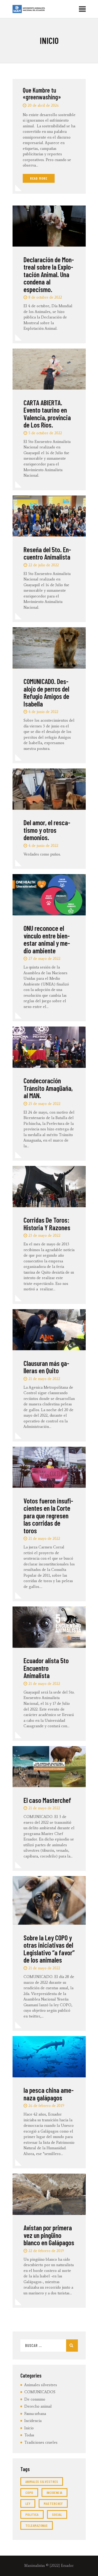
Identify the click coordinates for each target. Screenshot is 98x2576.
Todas (29, 2435)
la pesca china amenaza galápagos (49, 2094)
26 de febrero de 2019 (46, 2106)
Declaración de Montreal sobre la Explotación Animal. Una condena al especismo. (49, 274)
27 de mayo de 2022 (44, 959)
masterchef (53, 2503)
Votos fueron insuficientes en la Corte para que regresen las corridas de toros (48, 1516)
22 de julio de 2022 (44, 565)
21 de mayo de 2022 (44, 1379)
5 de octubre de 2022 (45, 433)
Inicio (29, 2428)
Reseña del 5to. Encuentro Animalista (47, 553)
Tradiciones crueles (41, 2442)
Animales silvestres (41, 2385)
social (57, 2514)
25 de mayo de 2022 (44, 1104)
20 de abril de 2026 (43, 106)
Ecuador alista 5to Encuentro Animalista (46, 1668)
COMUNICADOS (40, 2392)
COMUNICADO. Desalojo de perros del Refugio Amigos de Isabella (46, 692)
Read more (39, 178)
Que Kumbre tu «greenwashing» (42, 94)
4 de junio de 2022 (43, 712)
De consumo (35, 2399)
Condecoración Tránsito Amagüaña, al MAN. (48, 1088)
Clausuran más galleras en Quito (46, 1367)
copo (29, 2492)
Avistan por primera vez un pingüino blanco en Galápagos (49, 2235)
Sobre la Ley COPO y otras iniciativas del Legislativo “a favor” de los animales (49, 1949)
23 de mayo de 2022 (44, 1236)
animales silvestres (42, 2481)
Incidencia (33, 2421)
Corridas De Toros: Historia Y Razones (47, 1224)
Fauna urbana (35, 2414)
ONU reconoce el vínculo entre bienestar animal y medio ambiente (47, 939)
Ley (28, 2503)
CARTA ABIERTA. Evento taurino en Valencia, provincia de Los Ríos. (47, 414)
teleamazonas (37, 2525)
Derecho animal (38, 2406)
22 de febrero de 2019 (46, 2251)
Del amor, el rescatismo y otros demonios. (47, 830)
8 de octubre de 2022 (45, 297)
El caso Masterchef (47, 1800)
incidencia (54, 2492)
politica (32, 2514)
